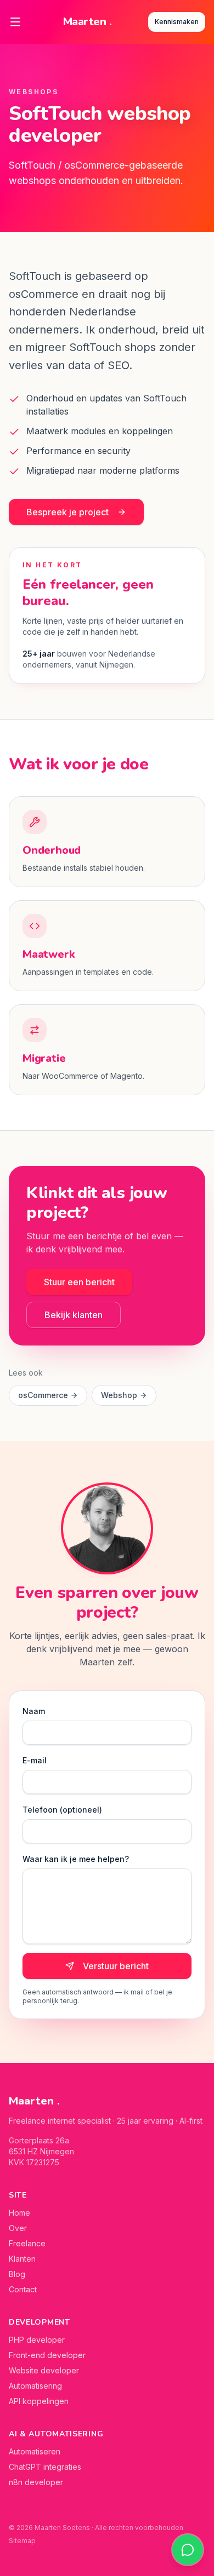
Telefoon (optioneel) (62, 1810)
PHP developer (37, 2340)
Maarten (88, 22)
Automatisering (35, 2386)
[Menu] (15, 22)
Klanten (22, 2259)
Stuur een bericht (79, 1282)
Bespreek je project (67, 512)
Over (18, 2228)
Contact (23, 2289)
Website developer (44, 2370)
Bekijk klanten (74, 1315)
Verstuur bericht (116, 1966)
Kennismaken (177, 22)
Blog (17, 2274)
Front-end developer (47, 2355)
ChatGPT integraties (45, 2467)
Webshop (119, 1395)
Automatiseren (35, 2451)
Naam (34, 1711)
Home (19, 2213)
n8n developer (36, 2482)
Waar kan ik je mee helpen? (76, 1859)
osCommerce (43, 1395)
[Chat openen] (188, 2550)
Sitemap (22, 2541)
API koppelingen (39, 2401)
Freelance (27, 2243)
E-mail (35, 1760)
